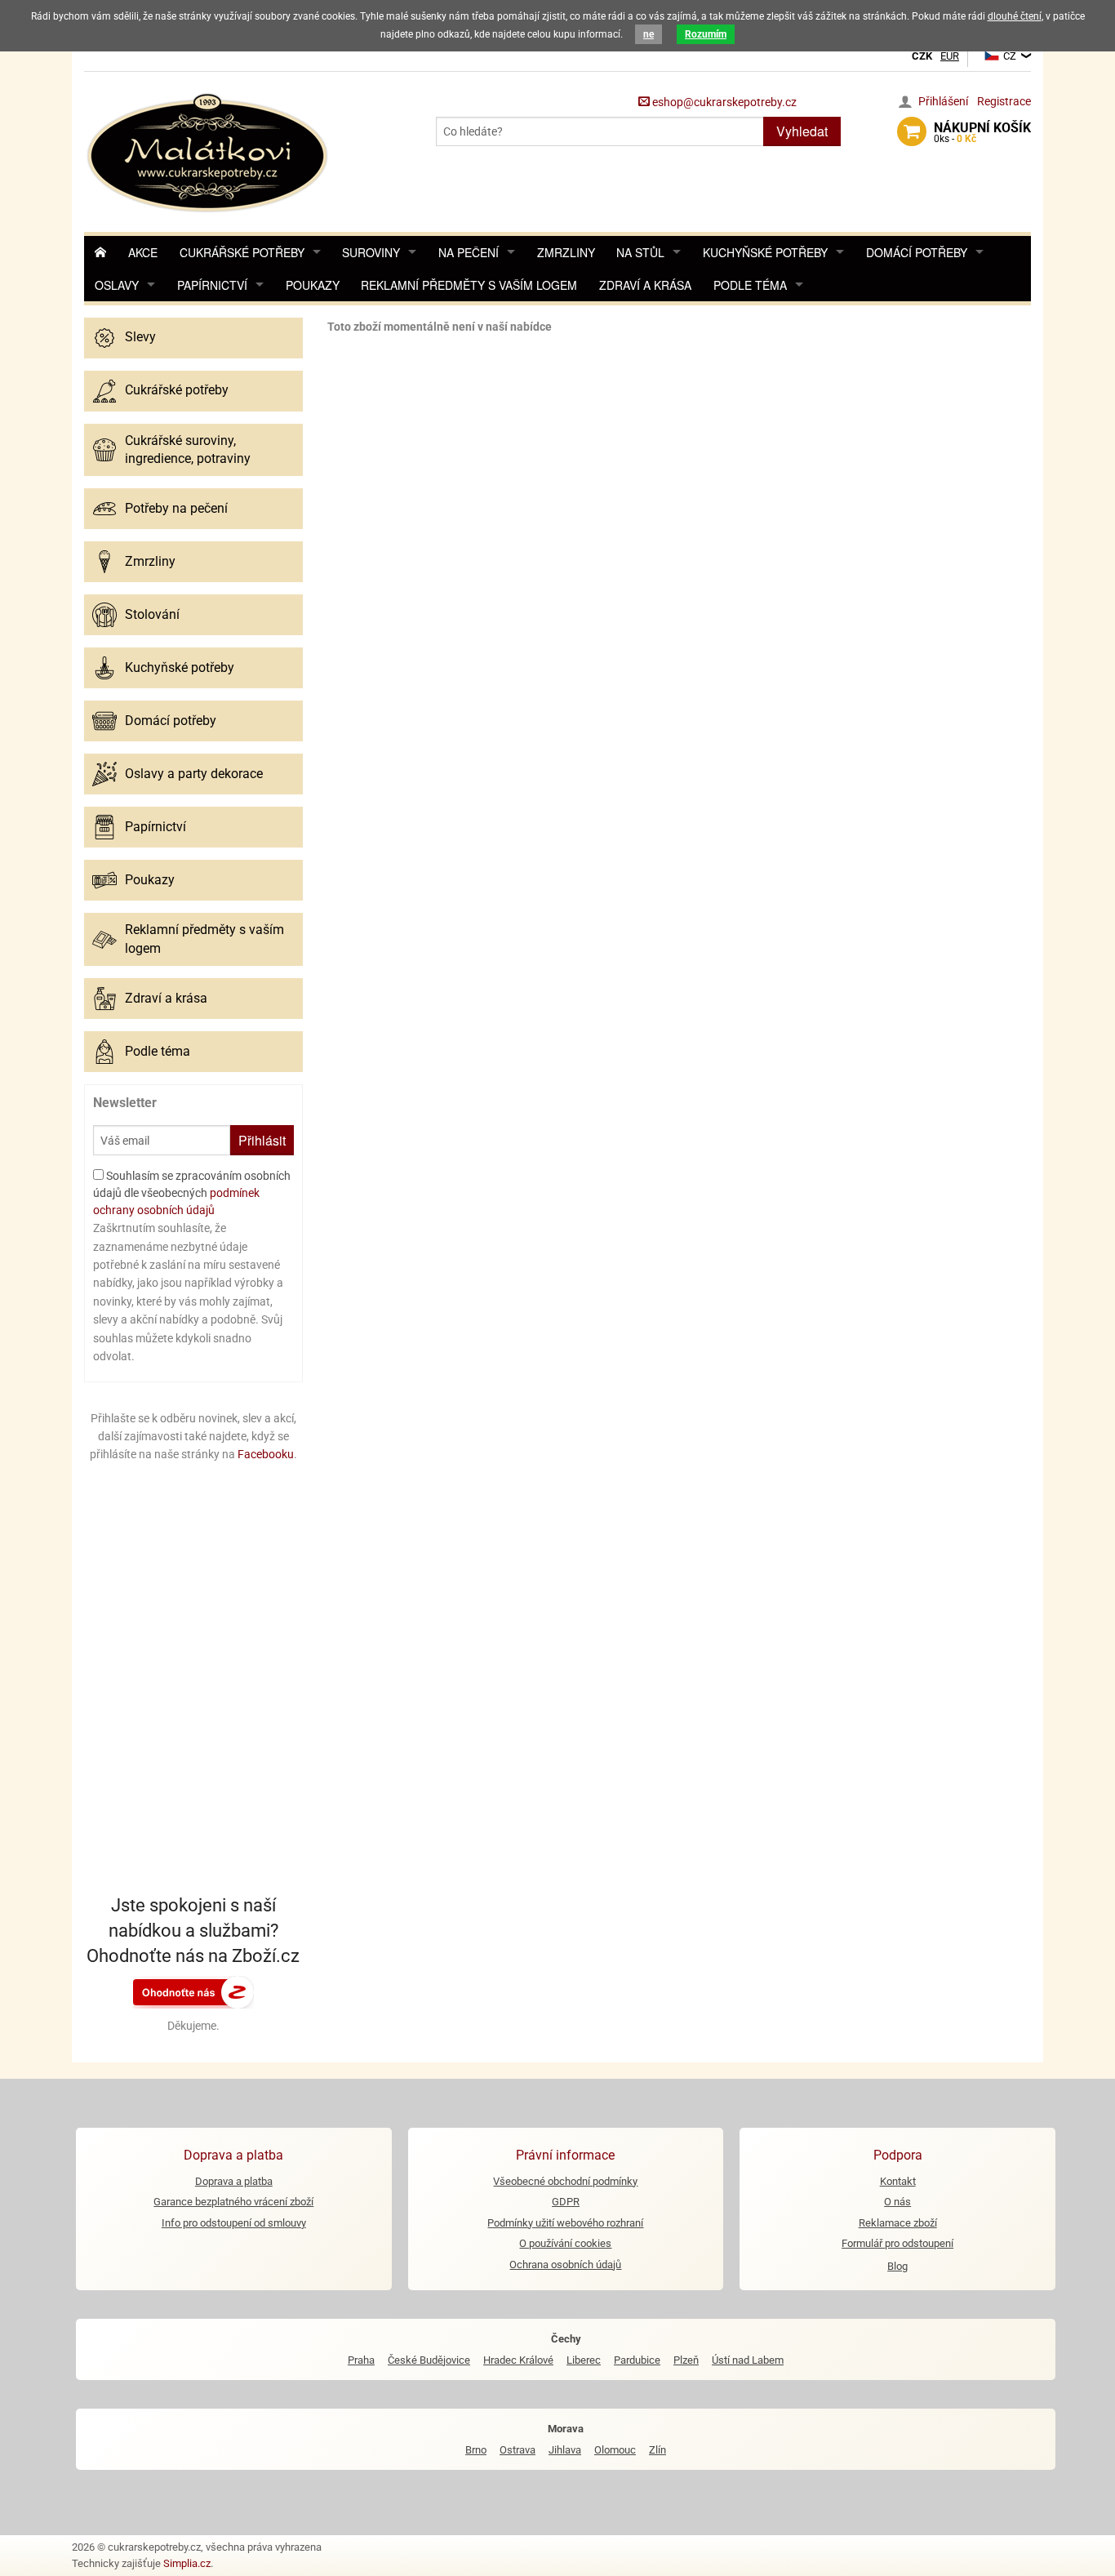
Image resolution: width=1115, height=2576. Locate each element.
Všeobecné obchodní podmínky (565, 2181)
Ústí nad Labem (748, 2360)
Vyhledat (802, 131)
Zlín (657, 2450)
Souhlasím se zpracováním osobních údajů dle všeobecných (192, 1193)
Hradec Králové (518, 2360)
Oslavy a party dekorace (194, 774)
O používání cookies (565, 2243)
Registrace (1004, 101)
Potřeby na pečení (176, 508)
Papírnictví (212, 285)
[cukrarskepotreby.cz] (209, 151)
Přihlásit (262, 1140)
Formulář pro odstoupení (897, 2243)
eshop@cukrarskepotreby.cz (723, 102)
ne (649, 34)
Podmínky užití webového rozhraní (565, 2223)
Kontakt (898, 2181)
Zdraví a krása (645, 285)
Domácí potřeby (917, 252)
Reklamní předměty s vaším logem (469, 285)
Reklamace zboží (898, 2223)
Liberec (584, 2360)
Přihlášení (943, 101)
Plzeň (686, 2360)
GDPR (566, 2202)
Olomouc (615, 2450)
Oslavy (117, 285)
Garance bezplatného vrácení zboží (233, 2202)
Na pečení (469, 252)
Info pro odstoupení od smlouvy (234, 2223)
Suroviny (371, 252)
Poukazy (313, 285)
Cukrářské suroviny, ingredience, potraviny (188, 449)
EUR (950, 56)
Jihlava (565, 2450)
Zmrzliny (566, 252)
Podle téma (750, 285)
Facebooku (266, 1454)
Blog (897, 2266)
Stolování (152, 614)
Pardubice (637, 2360)
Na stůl (640, 252)
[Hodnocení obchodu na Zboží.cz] (193, 1991)
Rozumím (706, 34)
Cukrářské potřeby (242, 252)
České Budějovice (429, 2360)
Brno (476, 2450)
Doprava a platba (234, 2181)
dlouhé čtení (1015, 16)
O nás (897, 2202)
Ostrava (518, 2450)
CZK (922, 56)
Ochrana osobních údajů (565, 2265)
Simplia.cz (187, 2563)
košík (982, 132)
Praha (361, 2360)
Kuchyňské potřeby (765, 252)
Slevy (140, 337)
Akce (143, 252)
